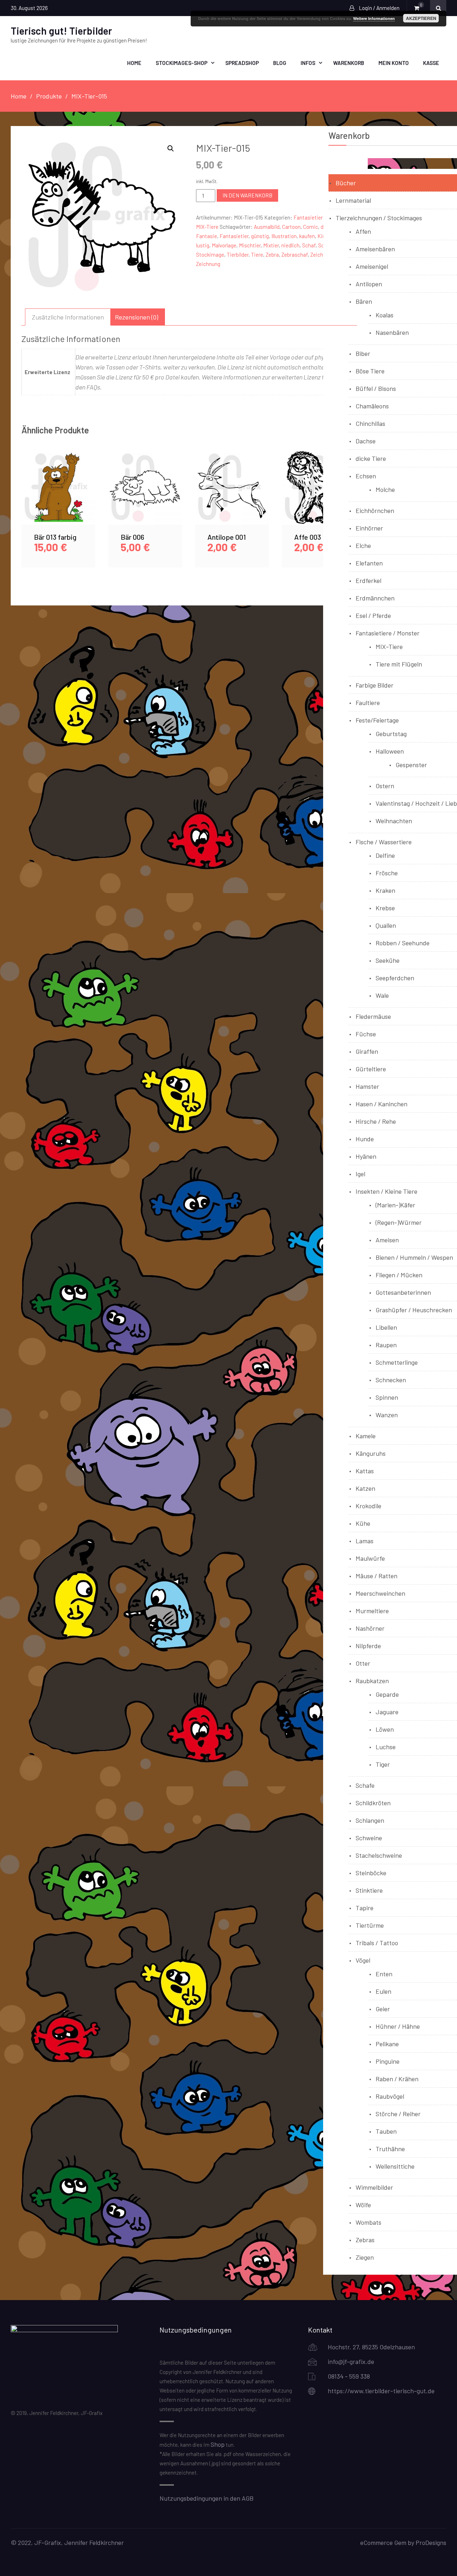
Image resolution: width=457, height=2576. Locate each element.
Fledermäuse (373, 1016)
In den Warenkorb (247, 195)
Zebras (365, 2240)
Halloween (390, 751)
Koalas (385, 315)
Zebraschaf (295, 255)
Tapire (365, 1908)
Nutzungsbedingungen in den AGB (207, 2498)
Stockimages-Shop (182, 63)
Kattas (365, 1471)
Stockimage (210, 255)
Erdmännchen (375, 598)
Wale (382, 995)
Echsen (366, 476)
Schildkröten (373, 1803)
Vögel (363, 1960)
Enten (384, 1974)
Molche (385, 489)
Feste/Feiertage (377, 720)
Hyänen (366, 1156)
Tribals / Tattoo (377, 1943)
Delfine (385, 855)
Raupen (386, 1345)
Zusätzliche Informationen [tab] (68, 317)
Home (134, 63)
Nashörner (370, 1628)
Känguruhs (371, 1453)
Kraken (385, 890)
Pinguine (388, 2061)
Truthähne (390, 2149)
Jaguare (387, 1712)
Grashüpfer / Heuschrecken (414, 1310)
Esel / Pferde (373, 615)
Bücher (346, 183)
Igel (360, 1174)
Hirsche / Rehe (376, 1121)
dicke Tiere (371, 458)
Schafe (365, 1785)
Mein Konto (394, 63)
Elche (363, 545)
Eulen (383, 1991)
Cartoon (291, 227)
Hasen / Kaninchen (381, 1104)
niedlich (290, 245)
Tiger (383, 1764)
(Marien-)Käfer (395, 1205)
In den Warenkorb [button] (59, 496)
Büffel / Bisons (376, 388)
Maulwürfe (370, 1558)
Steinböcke (371, 1873)
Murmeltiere (372, 1611)
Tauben (386, 2131)
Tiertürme (370, 1925)
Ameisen (387, 1240)
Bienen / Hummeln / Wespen (414, 1257)
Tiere (257, 255)
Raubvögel (390, 2096)
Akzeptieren (421, 18)
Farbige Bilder (375, 685)
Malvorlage (224, 245)
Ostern (385, 786)
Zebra (272, 255)
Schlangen (370, 1820)
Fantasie (207, 236)
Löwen (385, 1729)
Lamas (365, 1541)
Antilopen (369, 284)
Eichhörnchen (375, 510)
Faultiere (368, 703)
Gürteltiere (371, 1069)
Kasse (431, 63)
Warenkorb (349, 63)
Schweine (369, 1838)
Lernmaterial (353, 200)
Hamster (367, 1086)
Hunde (365, 1139)
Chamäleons (372, 406)
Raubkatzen (372, 1681)
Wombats (368, 2222)
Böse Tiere (370, 371)
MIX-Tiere (207, 227)
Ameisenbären (375, 249)
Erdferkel (368, 580)
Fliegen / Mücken (399, 1275)
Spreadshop (242, 63)
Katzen (365, 1488)
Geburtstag (391, 734)
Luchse (386, 1747)
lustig (203, 245)
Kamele (366, 1436)
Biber (363, 353)
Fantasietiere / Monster (388, 633)
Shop (218, 2444)
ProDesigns (431, 2542)
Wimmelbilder (374, 2187)
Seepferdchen (395, 978)
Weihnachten (394, 821)
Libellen (386, 1327)
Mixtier (271, 245)
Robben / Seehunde (403, 943)
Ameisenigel (372, 266)
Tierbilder (238, 255)
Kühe (363, 1523)
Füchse (366, 1034)
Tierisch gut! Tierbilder (61, 31)
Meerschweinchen (380, 1593)
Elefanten (369, 563)
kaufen (307, 236)
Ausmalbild (267, 227)
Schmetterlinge (397, 1362)
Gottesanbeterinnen (403, 1292)
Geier (383, 2009)
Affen (363, 231)
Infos (308, 63)
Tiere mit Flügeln (399, 664)
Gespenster (411, 765)
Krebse (385, 908)
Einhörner (369, 528)
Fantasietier (234, 236)
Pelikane (387, 2044)
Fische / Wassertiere (384, 842)
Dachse (366, 441)
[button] (171, 149)
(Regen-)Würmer (399, 1222)
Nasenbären (392, 332)
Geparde (387, 1694)
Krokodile (368, 1506)
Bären (364, 301)
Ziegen (365, 2257)
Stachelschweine (379, 1855)
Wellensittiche (395, 2166)
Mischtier (250, 245)
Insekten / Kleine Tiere (386, 1191)
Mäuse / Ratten (376, 1576)
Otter (363, 1663)
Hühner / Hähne (398, 2026)
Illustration (284, 236)
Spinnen (387, 1397)
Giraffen (367, 1051)
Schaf (309, 245)
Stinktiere (369, 1890)
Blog (280, 63)
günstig (260, 236)
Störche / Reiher (398, 2114)
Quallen (386, 925)
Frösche (387, 873)
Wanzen (387, 1415)
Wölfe (363, 2205)
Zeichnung (208, 264)
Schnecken (391, 1380)
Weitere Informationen (374, 18)
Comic (311, 227)
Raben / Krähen (397, 2079)
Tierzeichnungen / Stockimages (379, 218)
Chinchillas (370, 423)
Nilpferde (368, 1646)
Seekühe (388, 960)
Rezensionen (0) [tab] (137, 317)
